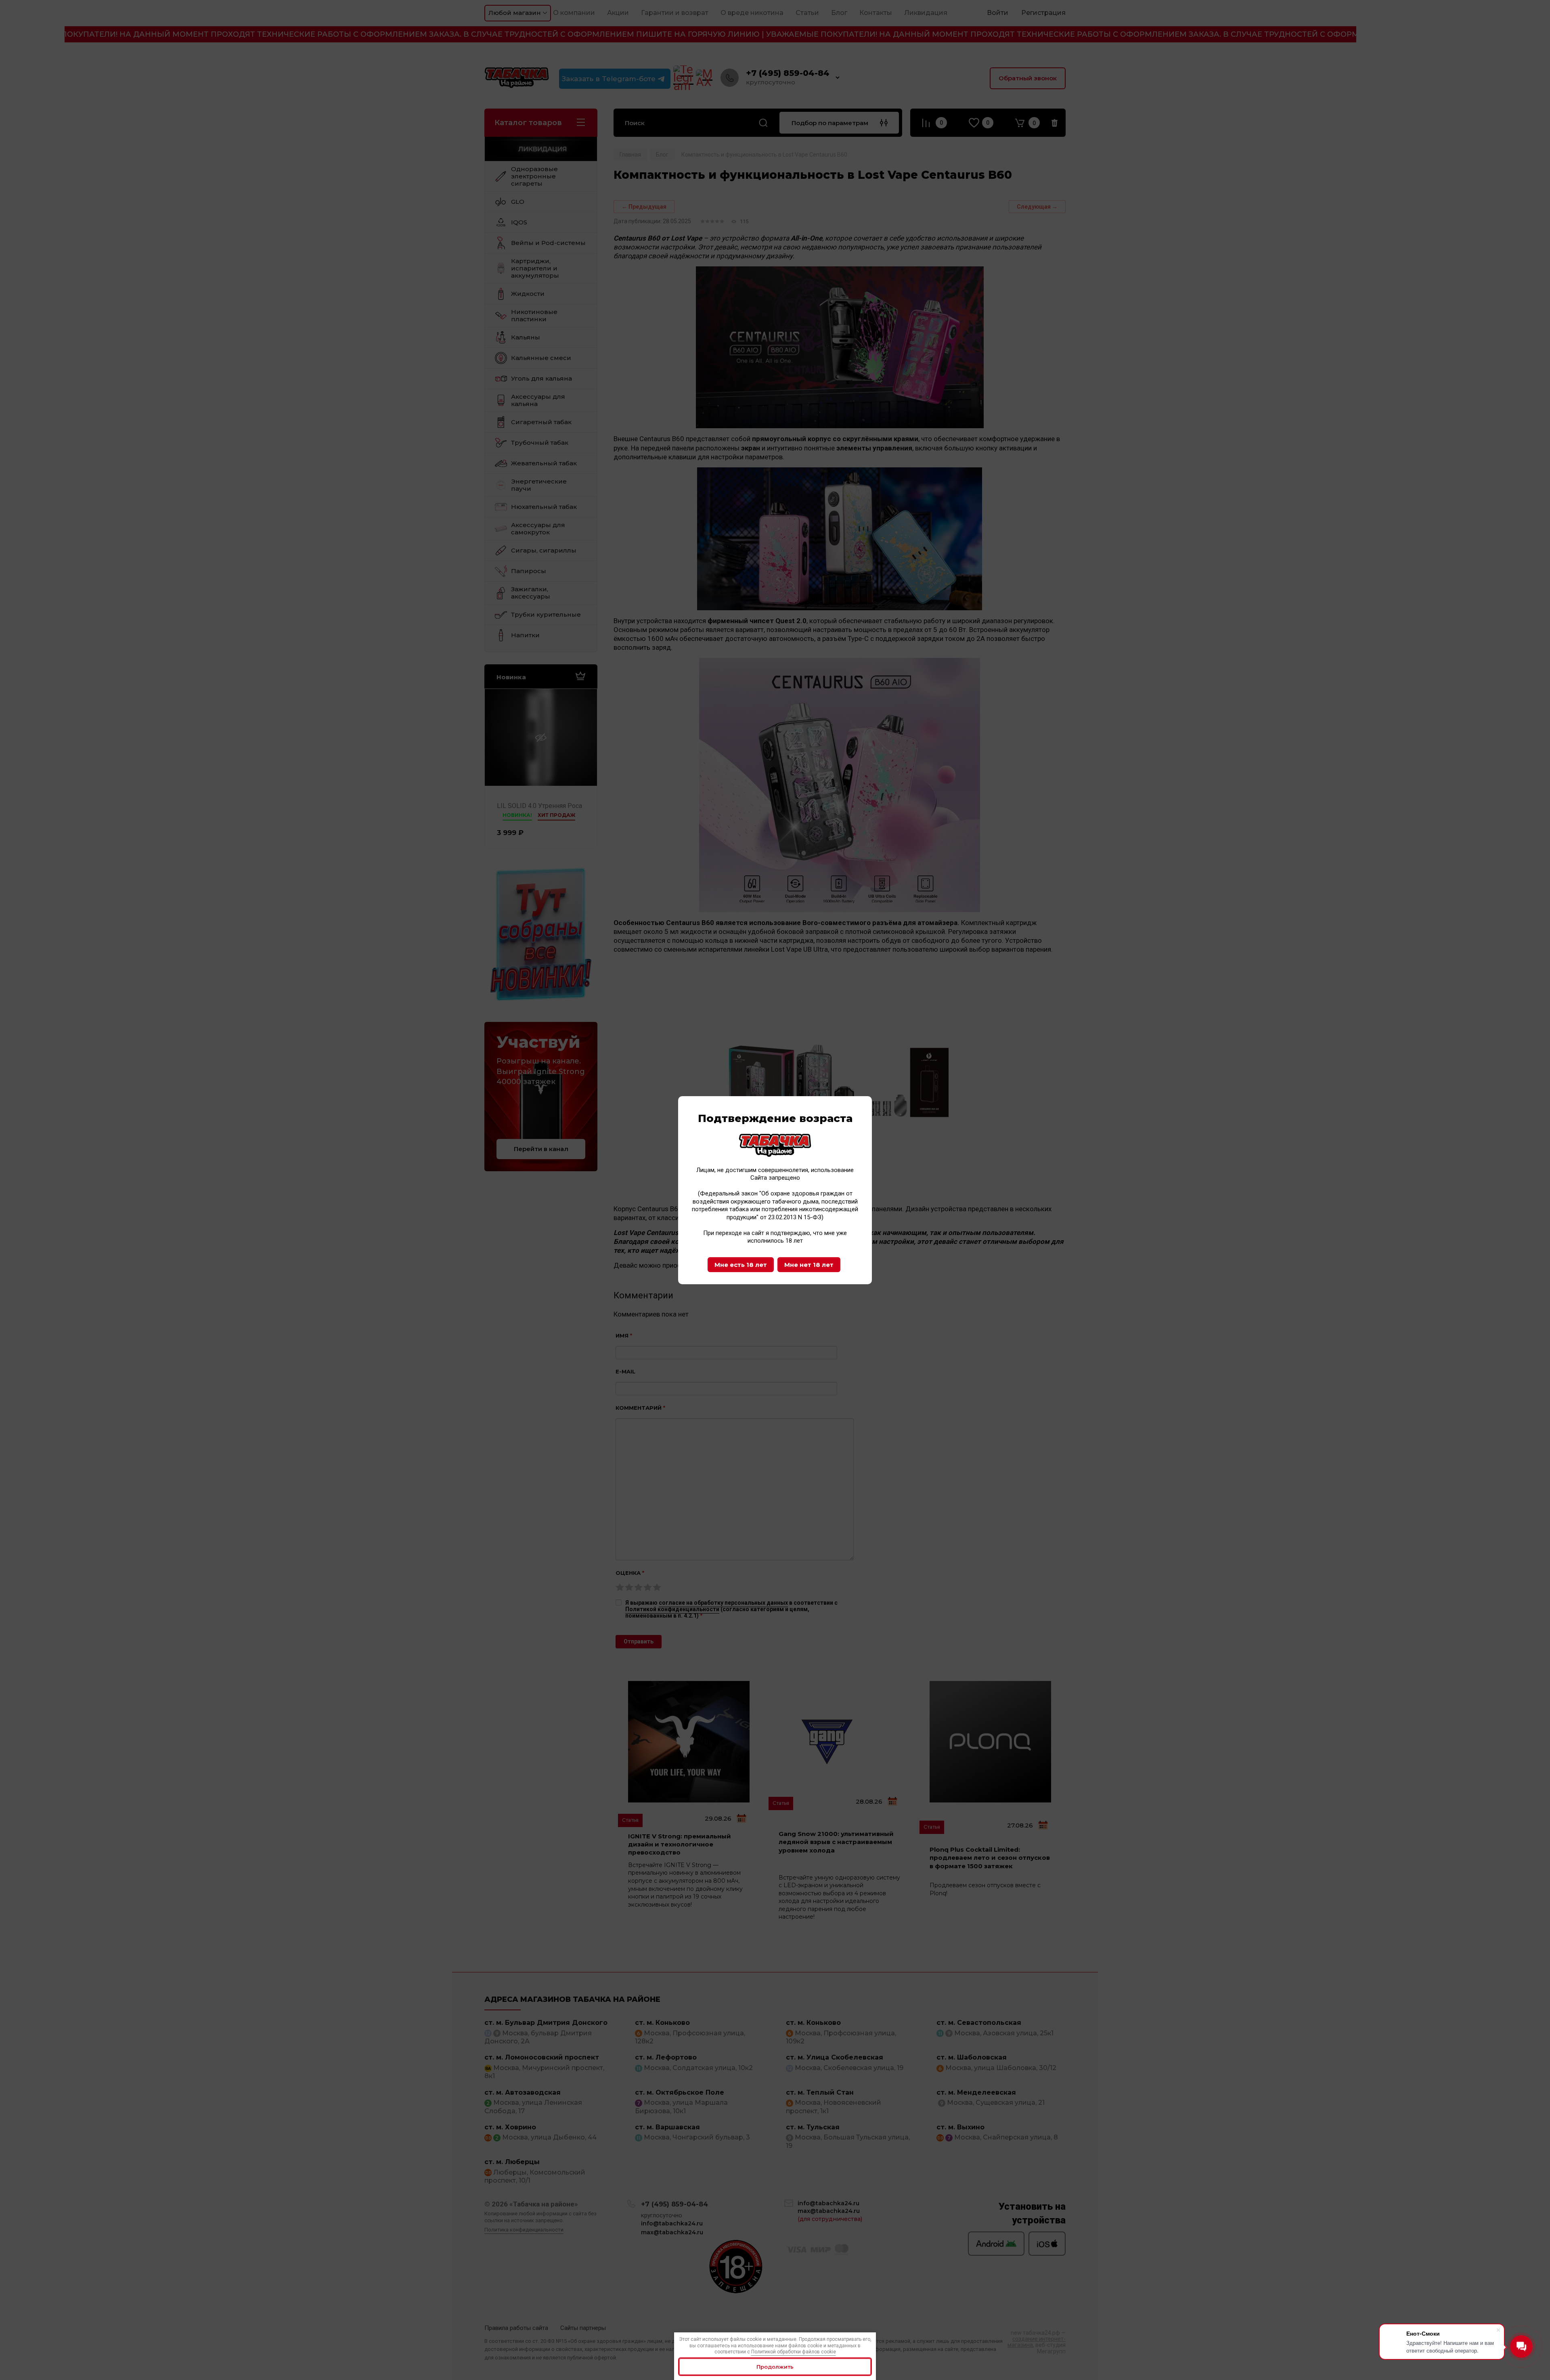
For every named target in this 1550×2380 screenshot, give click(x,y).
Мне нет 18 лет (809, 1265)
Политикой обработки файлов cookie (794, 2352)
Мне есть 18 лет (741, 1265)
